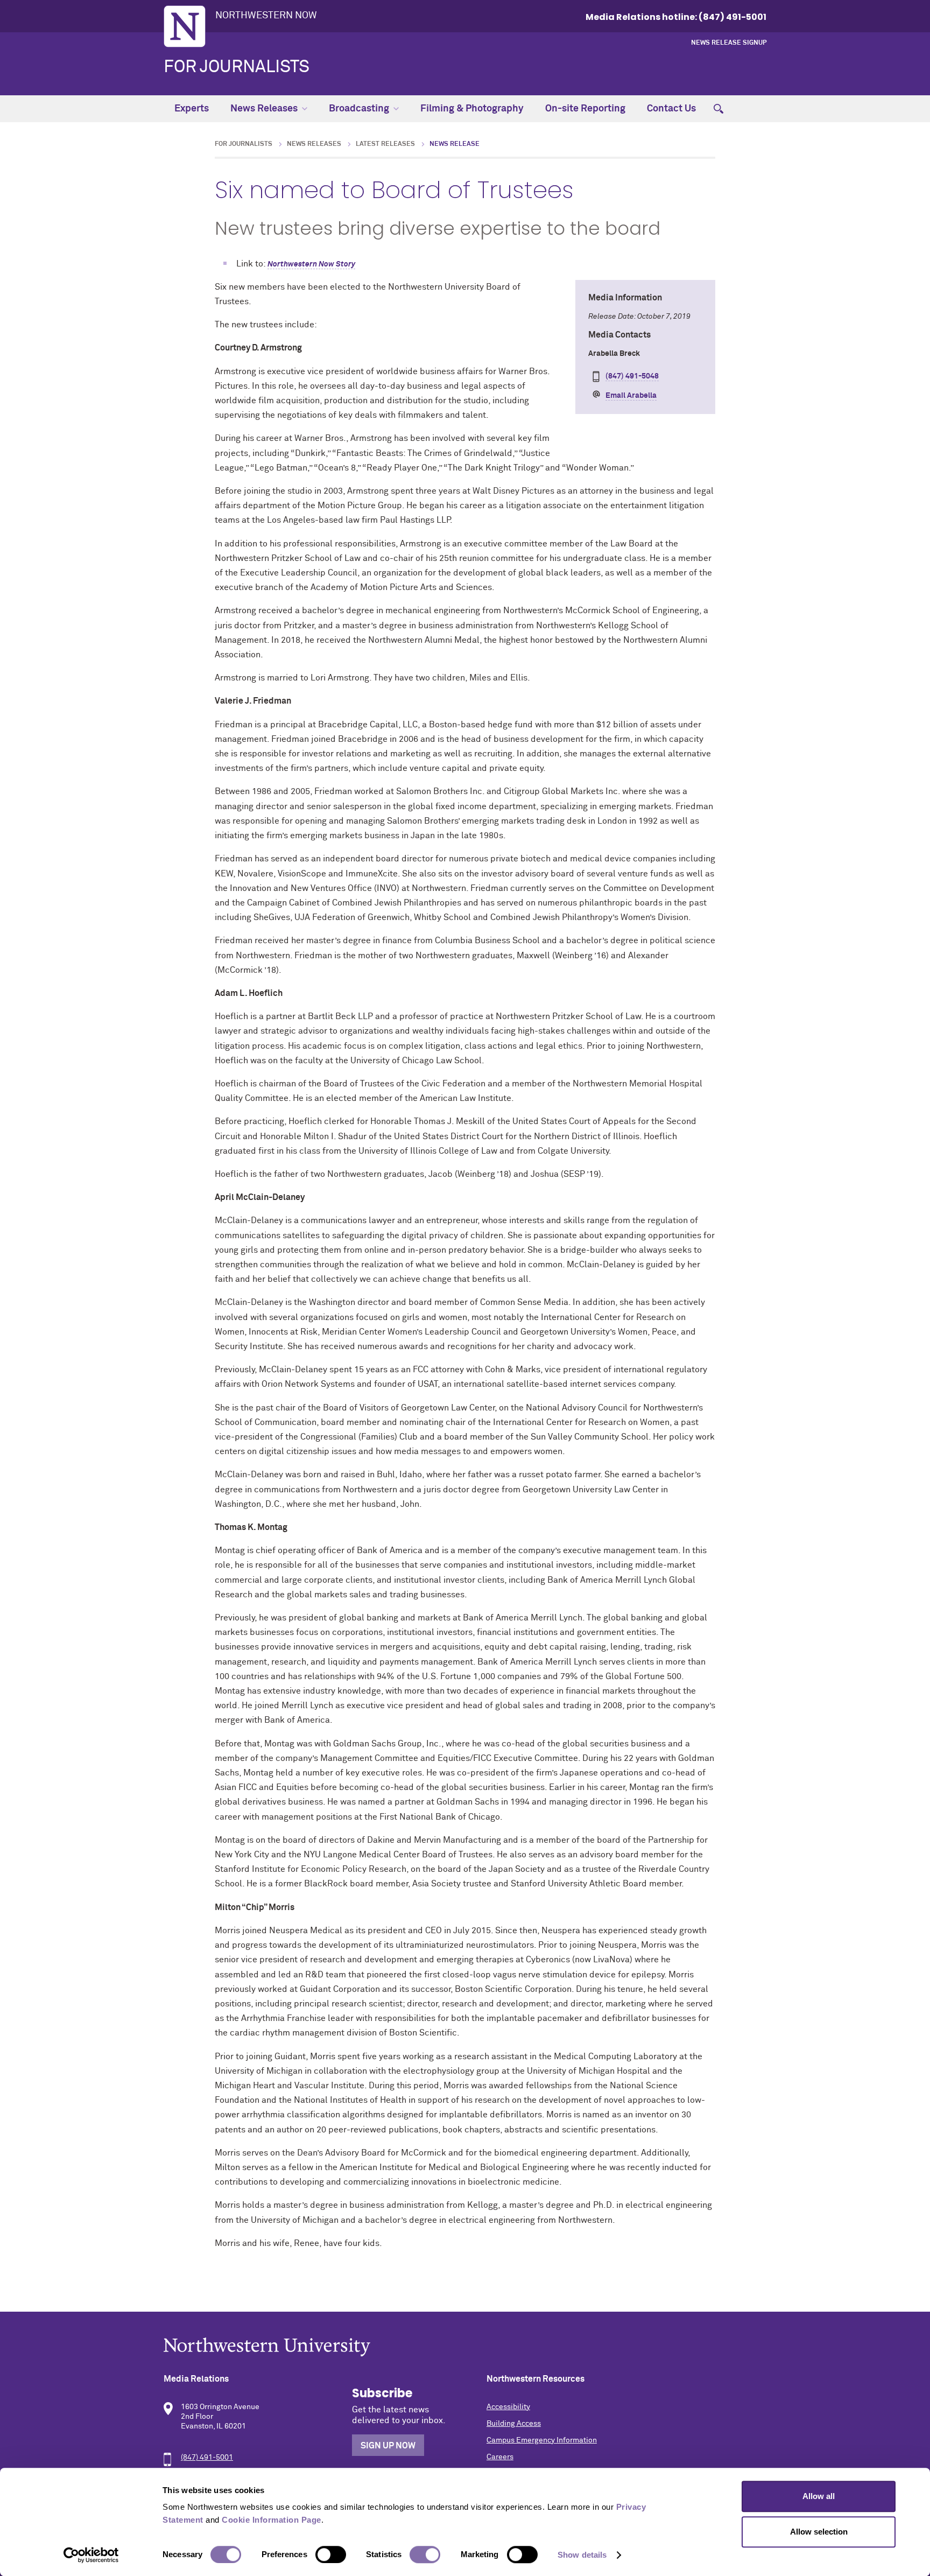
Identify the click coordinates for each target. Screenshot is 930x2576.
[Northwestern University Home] (185, 26)
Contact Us (671, 109)
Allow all (819, 2496)
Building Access (514, 2424)
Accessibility (508, 2407)
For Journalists (237, 67)
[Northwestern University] (465, 2347)
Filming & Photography (472, 109)
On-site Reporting (585, 109)
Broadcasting (359, 109)
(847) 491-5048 (632, 376)
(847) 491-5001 (207, 2458)
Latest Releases (385, 144)
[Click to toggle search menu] (718, 109)
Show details (582, 2555)
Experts (192, 109)
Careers (500, 2457)
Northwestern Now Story (311, 264)
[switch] (331, 2554)
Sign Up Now (388, 2446)
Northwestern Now (266, 16)
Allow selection (819, 2532)
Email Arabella (631, 396)
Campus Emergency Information (542, 2440)
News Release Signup (729, 43)
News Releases (264, 109)
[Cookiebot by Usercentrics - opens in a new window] (91, 2555)
